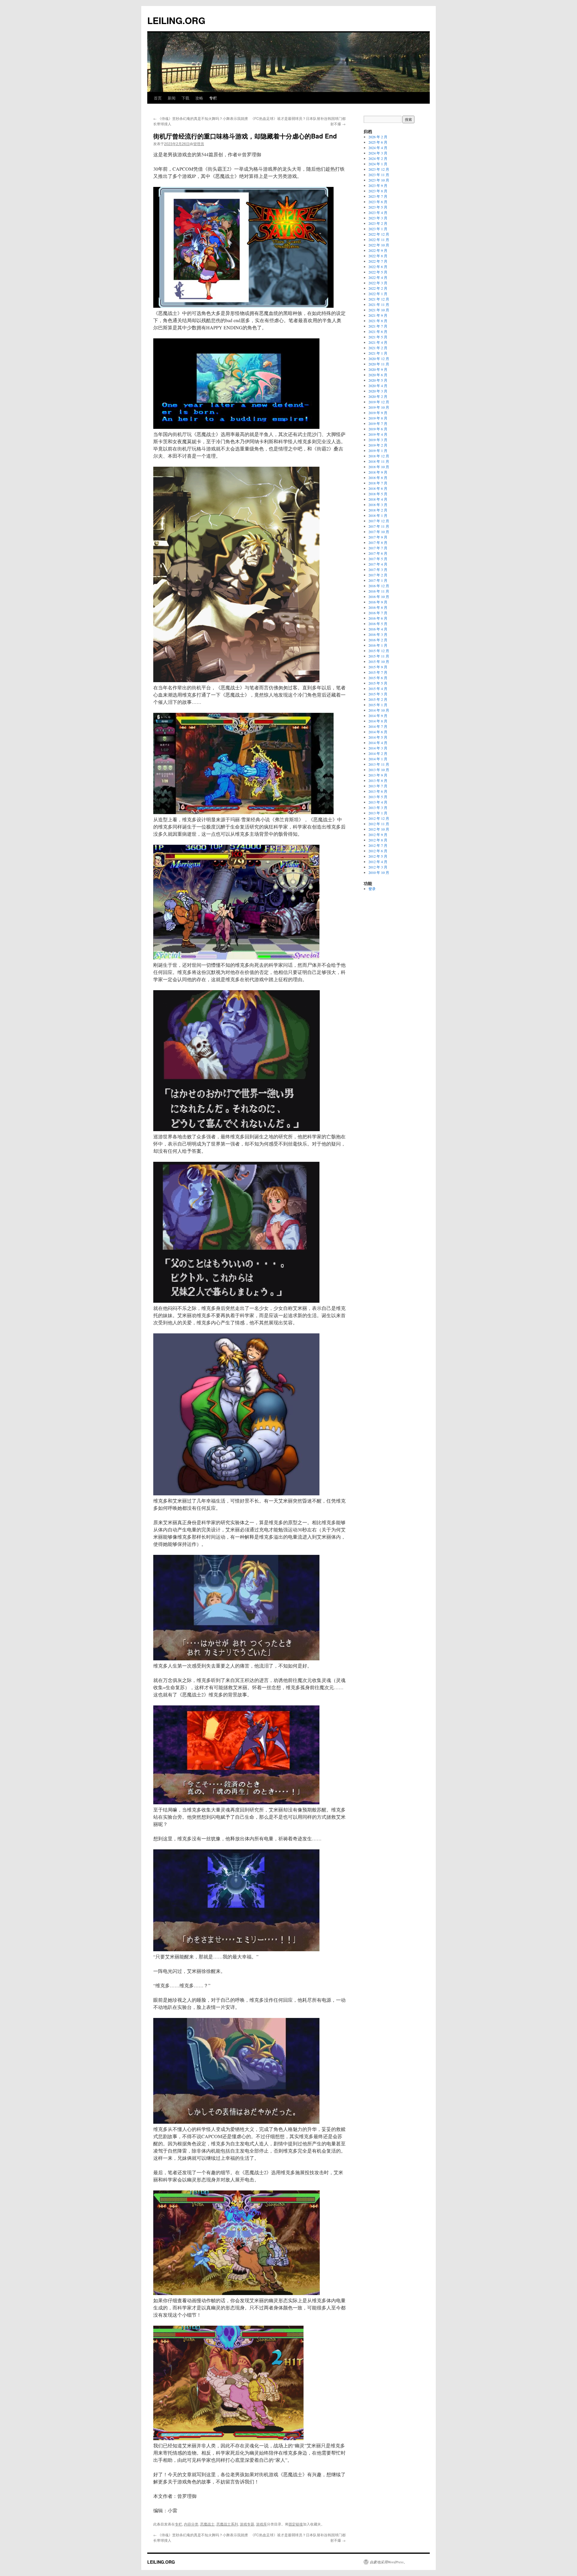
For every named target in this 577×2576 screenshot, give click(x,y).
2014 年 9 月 (378, 716)
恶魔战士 (207, 2524)
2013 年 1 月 (378, 813)
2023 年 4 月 (378, 212)
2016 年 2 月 (378, 640)
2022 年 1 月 (378, 294)
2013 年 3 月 (378, 807)
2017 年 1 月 (378, 580)
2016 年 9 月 (378, 602)
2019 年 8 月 (378, 418)
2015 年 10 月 (379, 661)
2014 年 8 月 (378, 721)
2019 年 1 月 (378, 450)
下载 (185, 98)
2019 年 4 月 (378, 434)
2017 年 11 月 (379, 526)
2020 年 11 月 (379, 364)
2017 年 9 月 (378, 537)
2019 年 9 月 (378, 413)
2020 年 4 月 (378, 386)
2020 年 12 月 (379, 359)
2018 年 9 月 (378, 472)
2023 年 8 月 (378, 191)
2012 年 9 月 (378, 835)
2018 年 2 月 (378, 510)
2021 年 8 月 (378, 321)
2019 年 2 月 (378, 445)
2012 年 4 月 (378, 862)
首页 (158, 98)
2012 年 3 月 (378, 867)
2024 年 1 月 (378, 164)
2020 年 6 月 (378, 375)
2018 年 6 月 (378, 488)
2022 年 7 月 (378, 261)
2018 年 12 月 (379, 456)
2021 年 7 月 (378, 326)
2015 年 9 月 (378, 667)
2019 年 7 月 (378, 423)
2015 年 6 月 (378, 678)
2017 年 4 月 (378, 564)
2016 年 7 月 (378, 613)
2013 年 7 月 (378, 786)
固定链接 (296, 2524)
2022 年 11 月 (379, 240)
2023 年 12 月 (379, 169)
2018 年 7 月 (378, 483)
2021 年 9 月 (378, 315)
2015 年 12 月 (379, 651)
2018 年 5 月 (378, 494)
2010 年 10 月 (379, 872)
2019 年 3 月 (378, 440)
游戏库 (261, 2524)
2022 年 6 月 (378, 267)
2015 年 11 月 (379, 656)
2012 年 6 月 (378, 851)
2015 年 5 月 (378, 683)
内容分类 (191, 2524)
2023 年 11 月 (379, 175)
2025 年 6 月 (378, 142)
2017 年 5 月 (378, 559)
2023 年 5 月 (378, 207)
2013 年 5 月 (378, 797)
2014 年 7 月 (378, 726)
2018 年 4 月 (378, 499)
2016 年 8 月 (378, 607)
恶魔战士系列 (227, 2524)
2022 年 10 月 (379, 245)
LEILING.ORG (176, 20)
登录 (372, 889)
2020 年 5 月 (378, 380)
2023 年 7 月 (378, 196)
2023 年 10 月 (379, 180)
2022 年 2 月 (378, 288)
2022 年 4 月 (378, 277)
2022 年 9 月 (378, 250)
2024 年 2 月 (378, 158)
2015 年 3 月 (378, 694)
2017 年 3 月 (378, 569)
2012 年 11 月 (379, 824)
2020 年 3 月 (378, 391)
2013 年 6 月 (378, 791)
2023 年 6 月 (378, 202)
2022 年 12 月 (379, 234)
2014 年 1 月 (378, 759)
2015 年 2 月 (378, 699)
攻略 (199, 98)
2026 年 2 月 (378, 137)
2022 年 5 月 (378, 272)
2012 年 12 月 (379, 818)
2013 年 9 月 (378, 775)
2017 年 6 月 (378, 553)
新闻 (172, 98)
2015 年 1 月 (378, 705)
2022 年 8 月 (378, 256)
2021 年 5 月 (378, 337)
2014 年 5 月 (378, 737)
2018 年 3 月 (378, 505)
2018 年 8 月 (378, 478)
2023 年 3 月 (378, 218)
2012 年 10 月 (379, 829)
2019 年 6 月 (378, 429)
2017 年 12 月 (379, 521)
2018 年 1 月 (378, 515)
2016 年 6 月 (378, 618)
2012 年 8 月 (378, 840)
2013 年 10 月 (379, 770)
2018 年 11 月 (379, 461)
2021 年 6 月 (378, 331)
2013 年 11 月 (379, 764)
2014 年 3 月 (378, 748)
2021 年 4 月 (378, 342)
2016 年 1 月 (378, 645)
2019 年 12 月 (379, 402)
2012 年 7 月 (378, 845)
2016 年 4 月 (378, 629)
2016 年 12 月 (379, 586)
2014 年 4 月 (378, 743)
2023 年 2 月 (378, 223)
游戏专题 (247, 2524)
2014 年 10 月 (379, 710)
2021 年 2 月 (378, 348)
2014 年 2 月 (378, 753)
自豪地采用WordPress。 (388, 2562)
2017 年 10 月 (379, 532)
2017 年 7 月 (378, 548)
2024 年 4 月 (378, 148)
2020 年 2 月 (378, 396)
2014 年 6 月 (378, 732)
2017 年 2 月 (378, 575)
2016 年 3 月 (378, 634)
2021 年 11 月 (379, 304)
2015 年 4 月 (378, 688)
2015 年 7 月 (378, 672)
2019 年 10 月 (379, 407)
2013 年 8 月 (378, 780)
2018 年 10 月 (379, 467)
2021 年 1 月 (378, 353)
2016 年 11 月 (379, 591)
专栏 (213, 98)
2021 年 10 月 (379, 310)
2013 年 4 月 (378, 802)
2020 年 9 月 (378, 369)
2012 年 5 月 (378, 856)
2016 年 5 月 (378, 624)
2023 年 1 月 (378, 229)
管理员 (199, 143)
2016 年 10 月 (379, 597)
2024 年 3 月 (378, 153)
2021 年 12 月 (379, 299)
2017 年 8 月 (378, 542)
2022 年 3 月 (378, 283)
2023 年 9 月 (378, 185)
